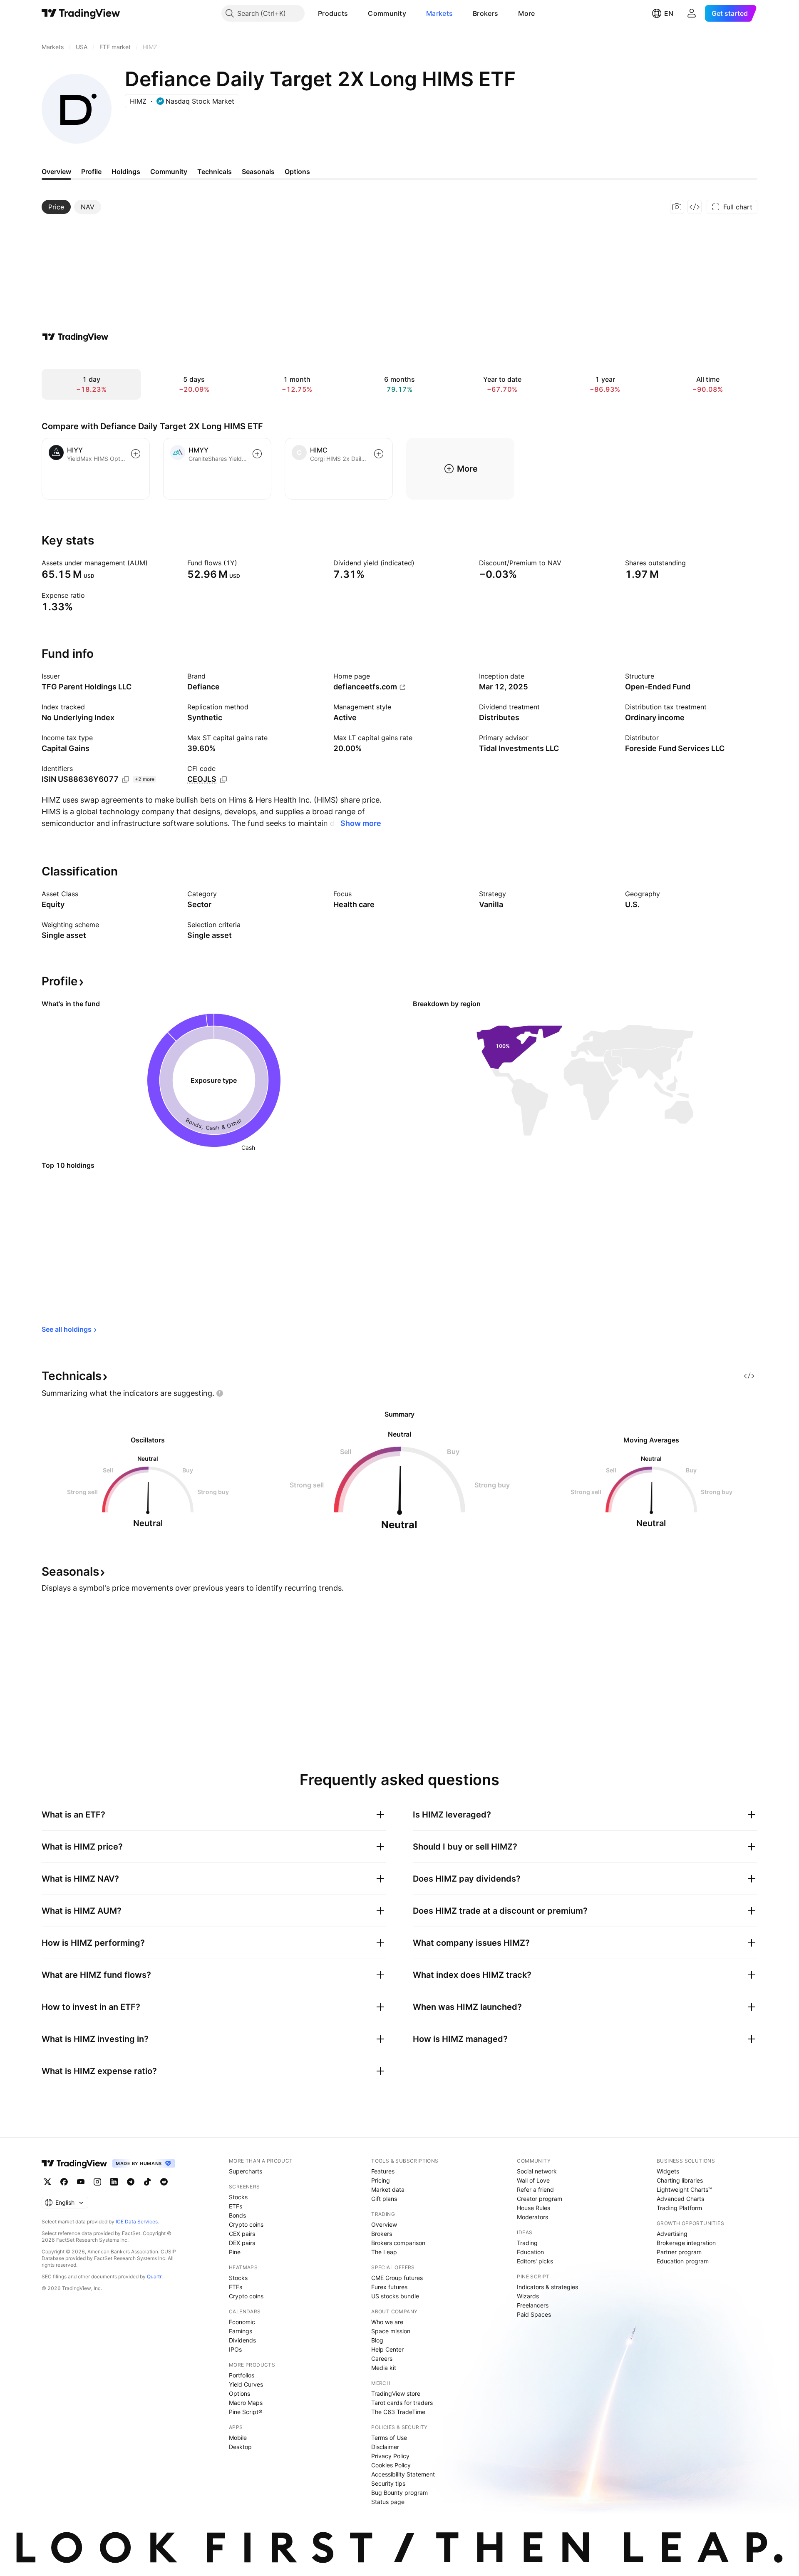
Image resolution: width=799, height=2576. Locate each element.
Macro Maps (246, 2403)
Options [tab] (297, 172)
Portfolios (242, 2375)
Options (239, 2393)
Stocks (238, 2197)
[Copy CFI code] (223, 780)
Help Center (387, 2349)
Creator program (540, 2199)
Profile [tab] (91, 172)
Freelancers (533, 2305)
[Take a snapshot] (677, 207)
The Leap (384, 2252)
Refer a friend (535, 2189)
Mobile (238, 2438)
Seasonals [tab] (258, 172)
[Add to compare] (136, 454)
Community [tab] (169, 172)
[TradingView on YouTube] (81, 2182)
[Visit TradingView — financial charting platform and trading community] (75, 337)
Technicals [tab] (215, 172)
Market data (388, 2189)
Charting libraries (680, 2180)
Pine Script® (246, 2412)
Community (387, 13)
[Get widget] (695, 207)
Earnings (241, 2331)
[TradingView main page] (81, 13)
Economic (242, 2322)
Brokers (485, 13)
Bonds (237, 2215)
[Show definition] (153, 563)
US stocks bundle (395, 2296)
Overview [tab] (56, 172)
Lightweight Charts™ (684, 2189)
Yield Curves (246, 2384)
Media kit (384, 2368)
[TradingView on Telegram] (131, 2182)
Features (383, 2171)
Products (333, 13)
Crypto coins (246, 2224)
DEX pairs (242, 2243)
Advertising (672, 2234)
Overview (384, 2224)
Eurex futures (389, 2287)
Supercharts (246, 2171)
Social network (537, 2171)
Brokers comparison (398, 2243)
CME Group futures (397, 2278)
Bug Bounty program (399, 2493)
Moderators (532, 2217)
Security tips (388, 2483)
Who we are (387, 2322)
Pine (235, 2252)
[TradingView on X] (47, 2182)
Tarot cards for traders (402, 2403)
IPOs (235, 2349)
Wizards (528, 2296)
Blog (377, 2340)
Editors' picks (535, 2261)
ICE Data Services (137, 2222)
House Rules (533, 2208)
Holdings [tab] (126, 172)
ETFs (236, 2206)
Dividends (242, 2340)
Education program (683, 2261)
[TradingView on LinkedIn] (114, 2182)
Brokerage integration (686, 2243)
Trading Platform (679, 2208)
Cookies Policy (391, 2465)
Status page (388, 2502)
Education (530, 2252)
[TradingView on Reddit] (164, 2182)
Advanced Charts (680, 2199)
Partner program (679, 2252)
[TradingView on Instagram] (97, 2182)
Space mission (391, 2331)
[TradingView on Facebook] (64, 2182)
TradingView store (396, 2393)
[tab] (56, 207)
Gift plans (384, 2199)
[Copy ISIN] (126, 780)
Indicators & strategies (547, 2287)
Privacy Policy (390, 2456)
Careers (382, 2358)
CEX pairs (242, 2234)
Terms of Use (389, 2438)
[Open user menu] (692, 13)
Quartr (154, 2276)
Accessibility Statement (403, 2474)
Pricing (381, 2180)
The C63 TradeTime (398, 2412)
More (526, 13)
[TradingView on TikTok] (147, 2182)
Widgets (668, 2171)
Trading (527, 2243)
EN (669, 13)
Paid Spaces (534, 2314)
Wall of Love (533, 2180)
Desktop (240, 2447)
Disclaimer (385, 2447)
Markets (439, 13)
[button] (354, 13)
